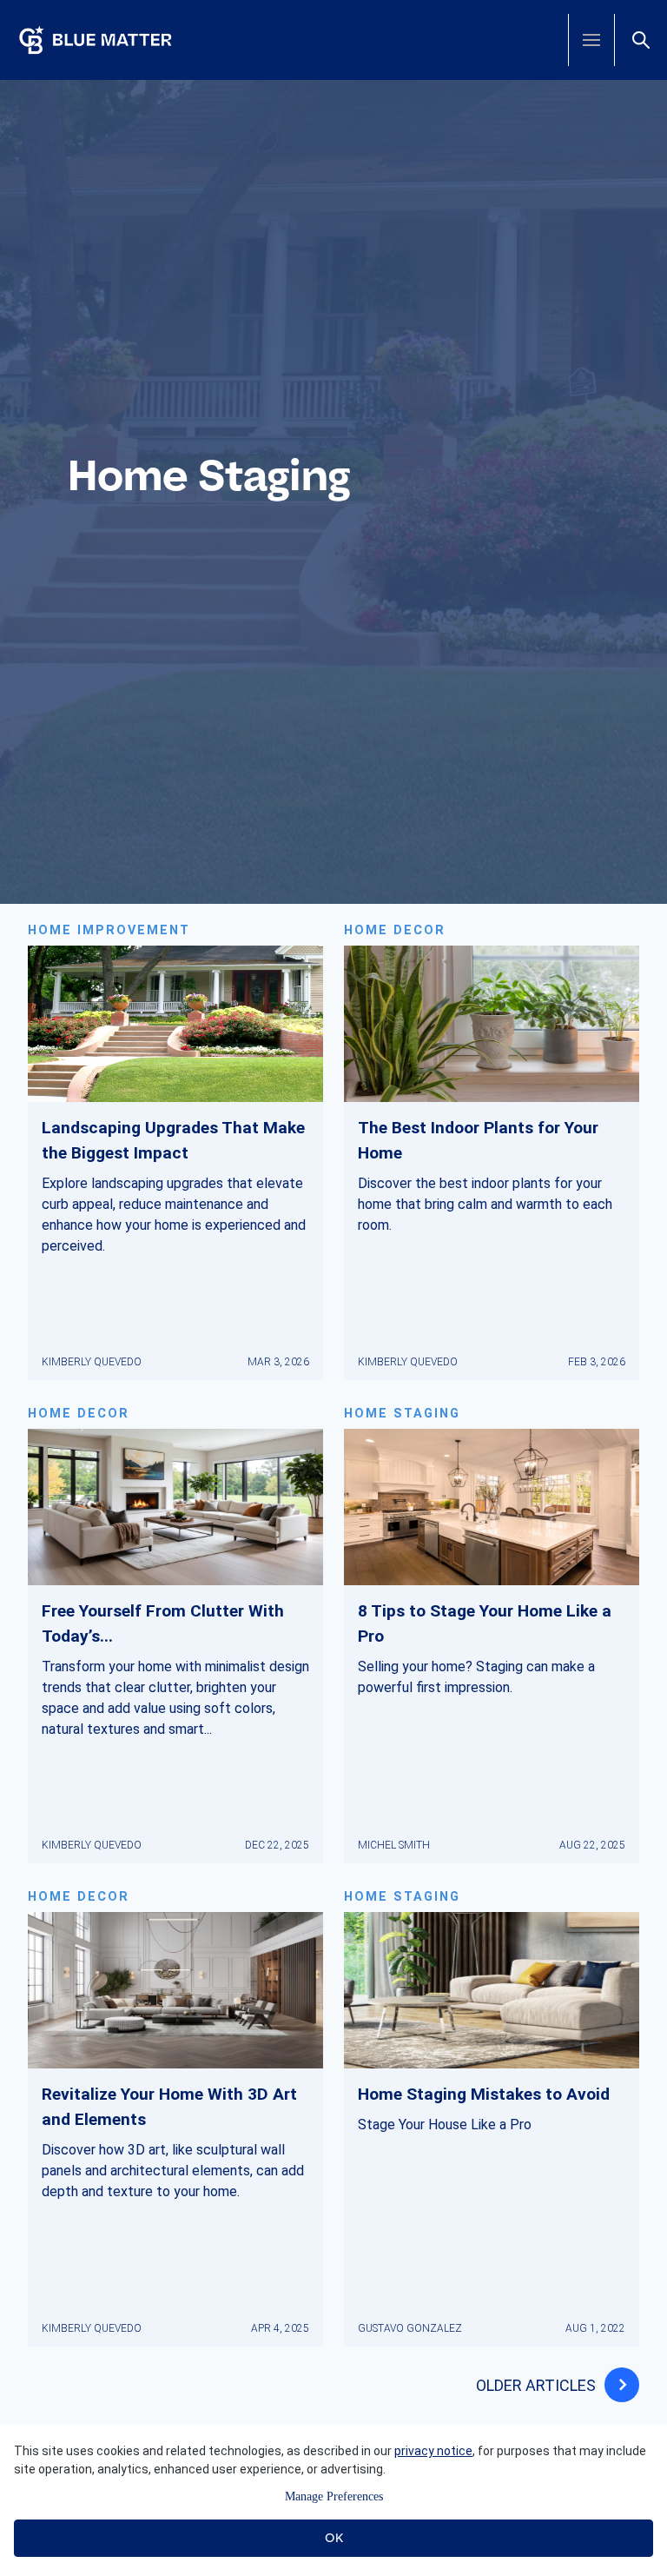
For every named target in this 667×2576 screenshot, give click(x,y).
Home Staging (402, 1414)
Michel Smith (394, 1845)
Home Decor (395, 930)
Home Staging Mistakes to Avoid (484, 2094)
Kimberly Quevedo (92, 1362)
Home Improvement (109, 930)
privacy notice (433, 2451)
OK (334, 2538)
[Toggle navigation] (591, 40)
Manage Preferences (334, 2496)
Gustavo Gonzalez (410, 2328)
